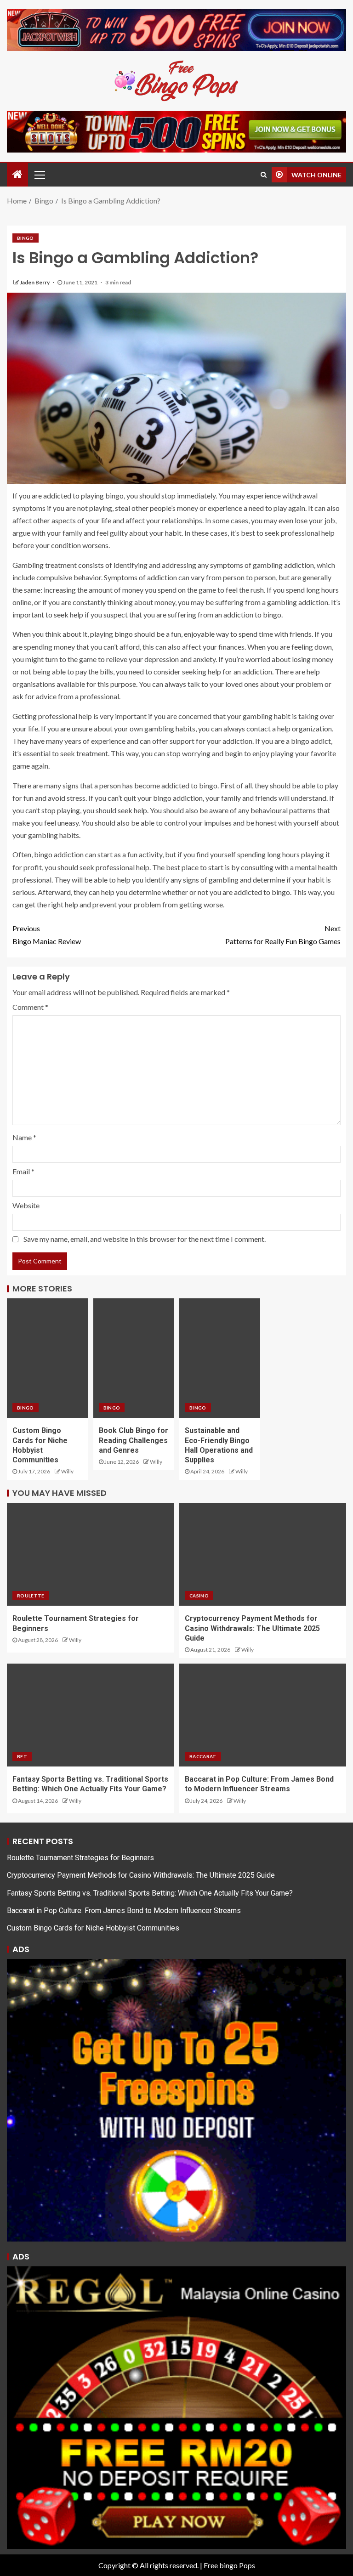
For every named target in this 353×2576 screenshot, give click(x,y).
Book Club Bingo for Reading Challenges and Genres (134, 1440)
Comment (30, 1007)
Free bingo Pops (229, 2565)
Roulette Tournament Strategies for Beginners (80, 1858)
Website (26, 1205)
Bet (22, 1756)
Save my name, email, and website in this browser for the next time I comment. (145, 1239)
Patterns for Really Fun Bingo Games (283, 934)
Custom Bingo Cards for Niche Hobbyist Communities (93, 1928)
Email (23, 1171)
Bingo (26, 238)
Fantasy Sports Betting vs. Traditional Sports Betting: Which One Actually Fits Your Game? (150, 1893)
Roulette (31, 1596)
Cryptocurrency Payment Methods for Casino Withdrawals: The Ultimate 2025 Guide (252, 1628)
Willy (67, 1471)
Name (24, 1137)
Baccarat (203, 1756)
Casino (199, 1596)
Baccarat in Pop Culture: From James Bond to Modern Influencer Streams (124, 1911)
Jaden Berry (35, 282)
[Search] (264, 175)
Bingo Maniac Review (47, 934)
